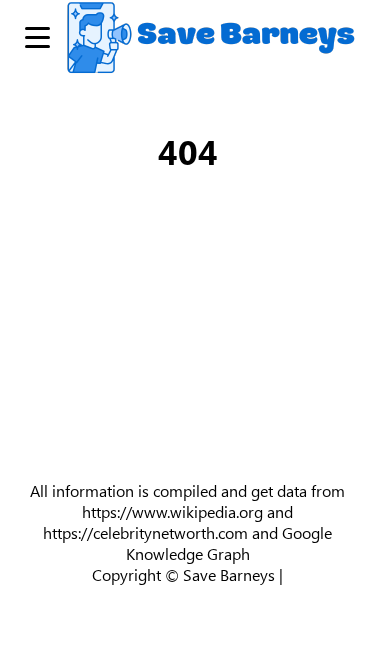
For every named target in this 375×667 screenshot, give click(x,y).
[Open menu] (37, 37)
